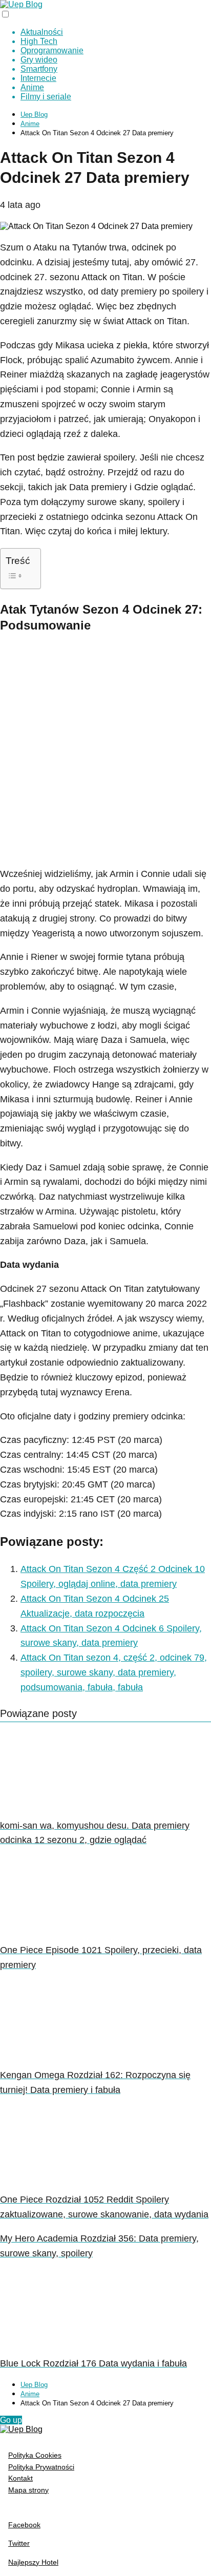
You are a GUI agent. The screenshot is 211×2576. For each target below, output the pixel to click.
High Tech (39, 41)
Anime (32, 87)
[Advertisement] (105, 751)
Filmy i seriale (46, 97)
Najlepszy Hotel (33, 2562)
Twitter (19, 2543)
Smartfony (39, 69)
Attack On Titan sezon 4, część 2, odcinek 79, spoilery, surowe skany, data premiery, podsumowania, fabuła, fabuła (114, 1672)
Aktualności (42, 32)
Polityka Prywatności (41, 2467)
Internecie (38, 78)
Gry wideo (39, 60)
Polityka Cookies (35, 2455)
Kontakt (20, 2478)
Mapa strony (28, 2490)
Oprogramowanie (52, 50)
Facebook (24, 2525)
